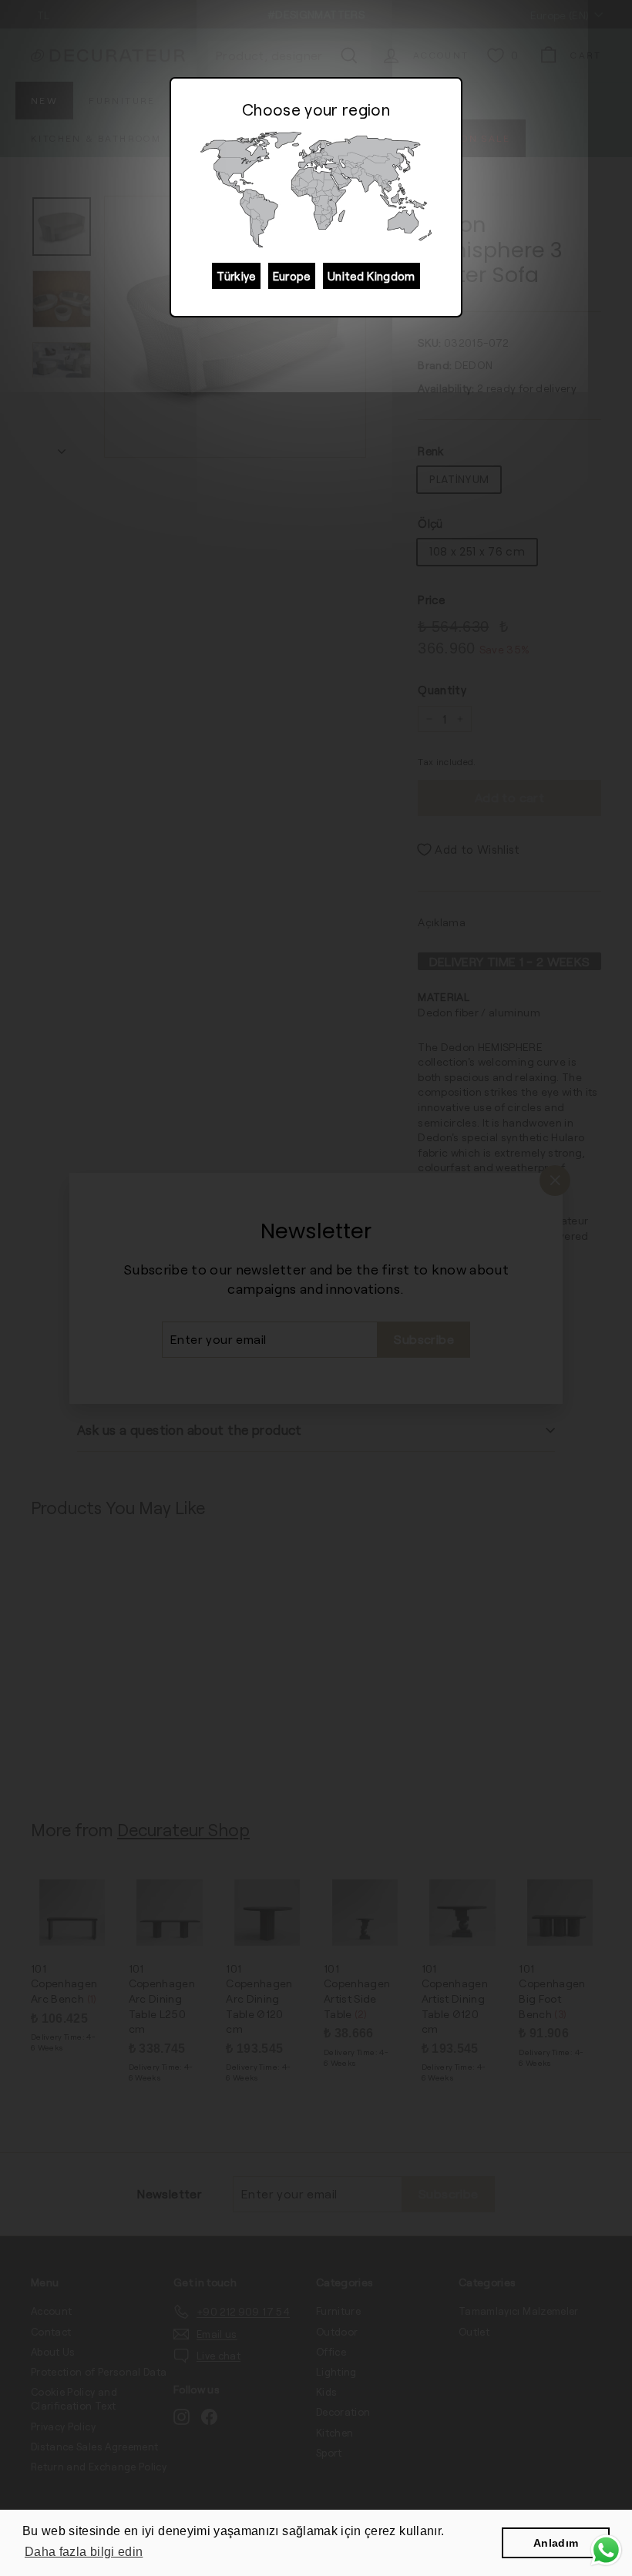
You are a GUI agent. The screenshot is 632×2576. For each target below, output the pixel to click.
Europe (292, 276)
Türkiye (236, 276)
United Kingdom (371, 276)
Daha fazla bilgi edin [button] (84, 2552)
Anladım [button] (556, 2543)
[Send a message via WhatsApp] (606, 2550)
